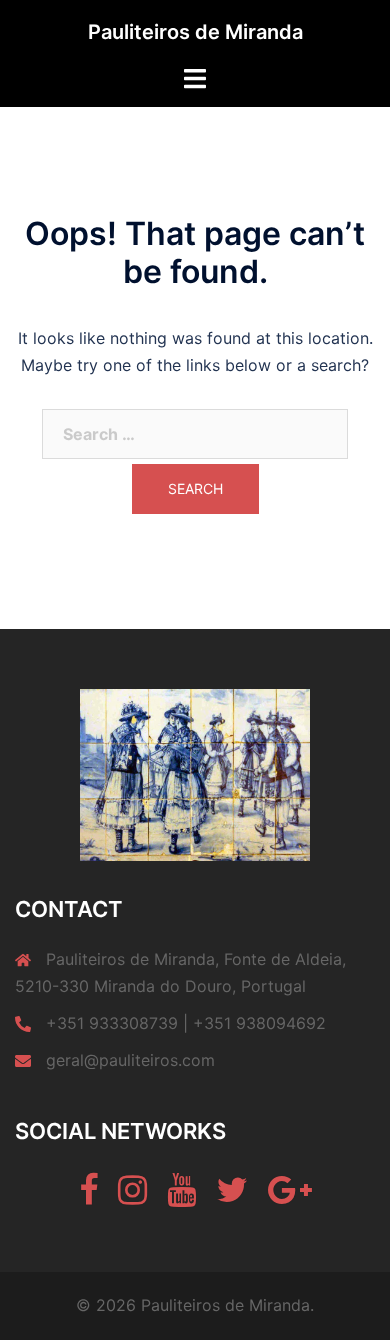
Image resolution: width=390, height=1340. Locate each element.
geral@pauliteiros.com (130, 1060)
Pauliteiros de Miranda (195, 32)
